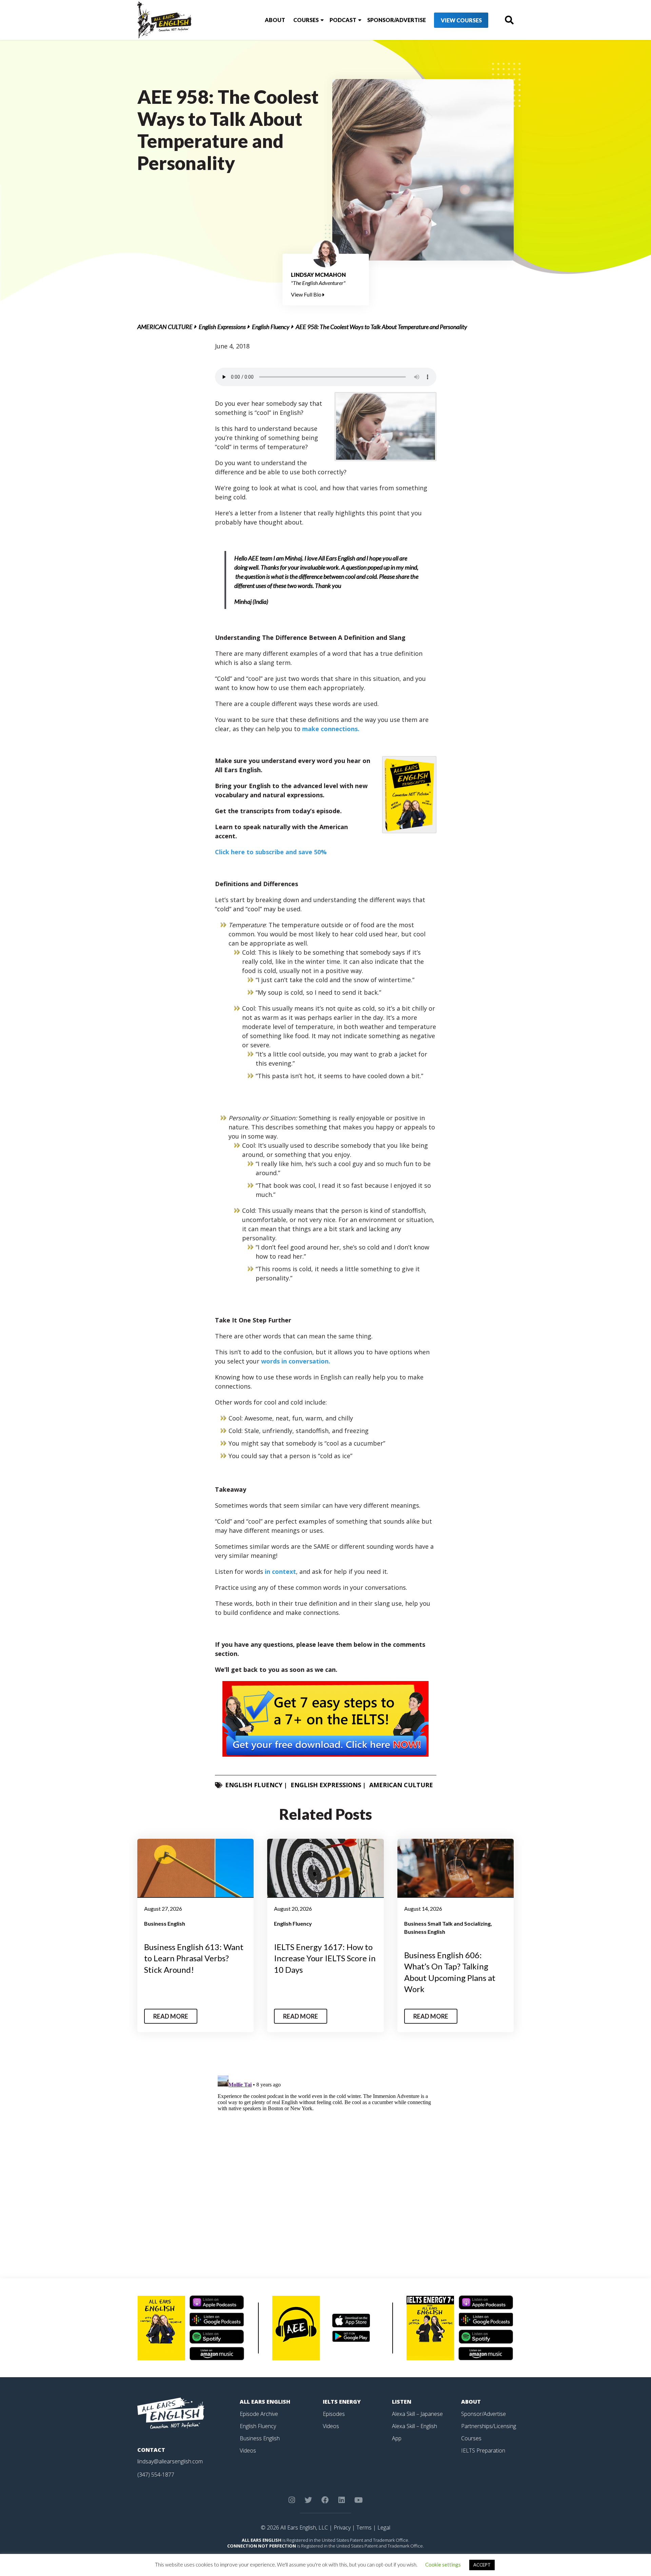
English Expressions (222, 327)
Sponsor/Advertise (397, 20)
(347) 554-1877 (156, 2475)
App (397, 2438)
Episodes (334, 2414)
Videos (248, 2450)
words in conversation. (296, 1361)
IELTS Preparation (483, 2450)
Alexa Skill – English (415, 2426)
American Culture (165, 327)
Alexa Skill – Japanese (417, 2414)
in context (280, 1571)
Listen (402, 2402)
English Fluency (271, 327)
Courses (306, 20)
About (275, 20)
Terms (364, 2527)
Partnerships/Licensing (489, 2426)
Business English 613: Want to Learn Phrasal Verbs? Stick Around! (194, 1958)
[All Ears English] (171, 2412)
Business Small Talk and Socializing (447, 1923)
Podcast (343, 20)
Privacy (342, 2527)
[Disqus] (326, 2158)
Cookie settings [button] (443, 2564)
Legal (384, 2527)
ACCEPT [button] (482, 2565)
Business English (165, 1923)
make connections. (331, 729)
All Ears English (265, 2402)
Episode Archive (259, 2414)
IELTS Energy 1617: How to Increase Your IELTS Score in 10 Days (325, 1958)
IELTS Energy (342, 2402)
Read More (171, 2016)
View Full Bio (307, 294)
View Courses (461, 20)
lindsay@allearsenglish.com (170, 2461)
